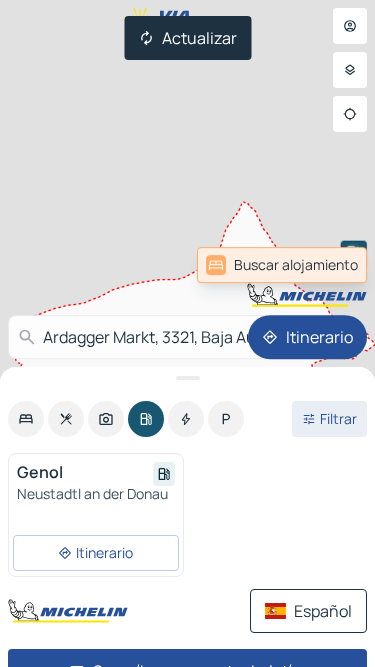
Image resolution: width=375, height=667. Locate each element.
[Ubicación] (350, 114)
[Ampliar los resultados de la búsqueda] (187, 378)
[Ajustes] (350, 70)
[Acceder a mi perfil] (350, 26)
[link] (282, 265)
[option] (26, 419)
